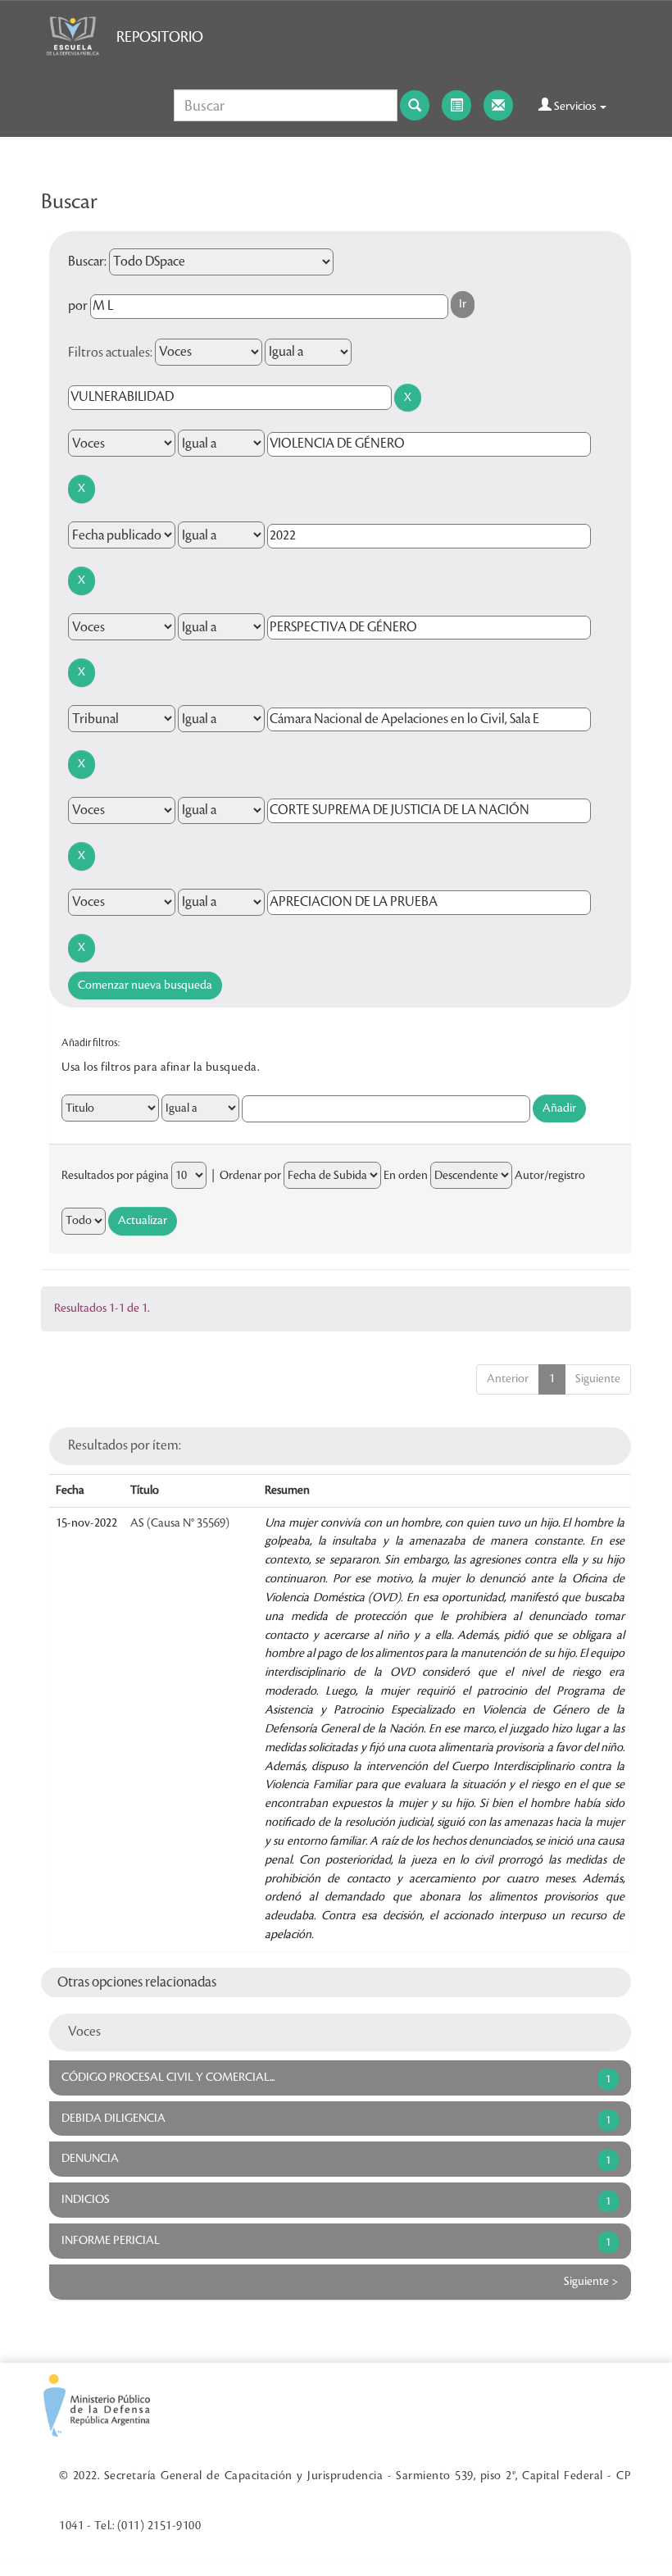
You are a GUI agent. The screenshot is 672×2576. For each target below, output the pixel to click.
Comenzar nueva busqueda (145, 985)
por (78, 306)
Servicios (575, 107)
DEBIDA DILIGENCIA (114, 2119)
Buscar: (87, 262)
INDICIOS (86, 2200)
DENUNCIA (90, 2159)
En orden (406, 1176)
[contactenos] (498, 105)
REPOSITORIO (160, 37)
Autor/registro (550, 1176)
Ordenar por (250, 1176)
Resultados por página (115, 1176)
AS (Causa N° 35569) (180, 1523)
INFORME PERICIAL (111, 2241)
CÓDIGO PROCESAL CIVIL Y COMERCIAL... (168, 2078)
